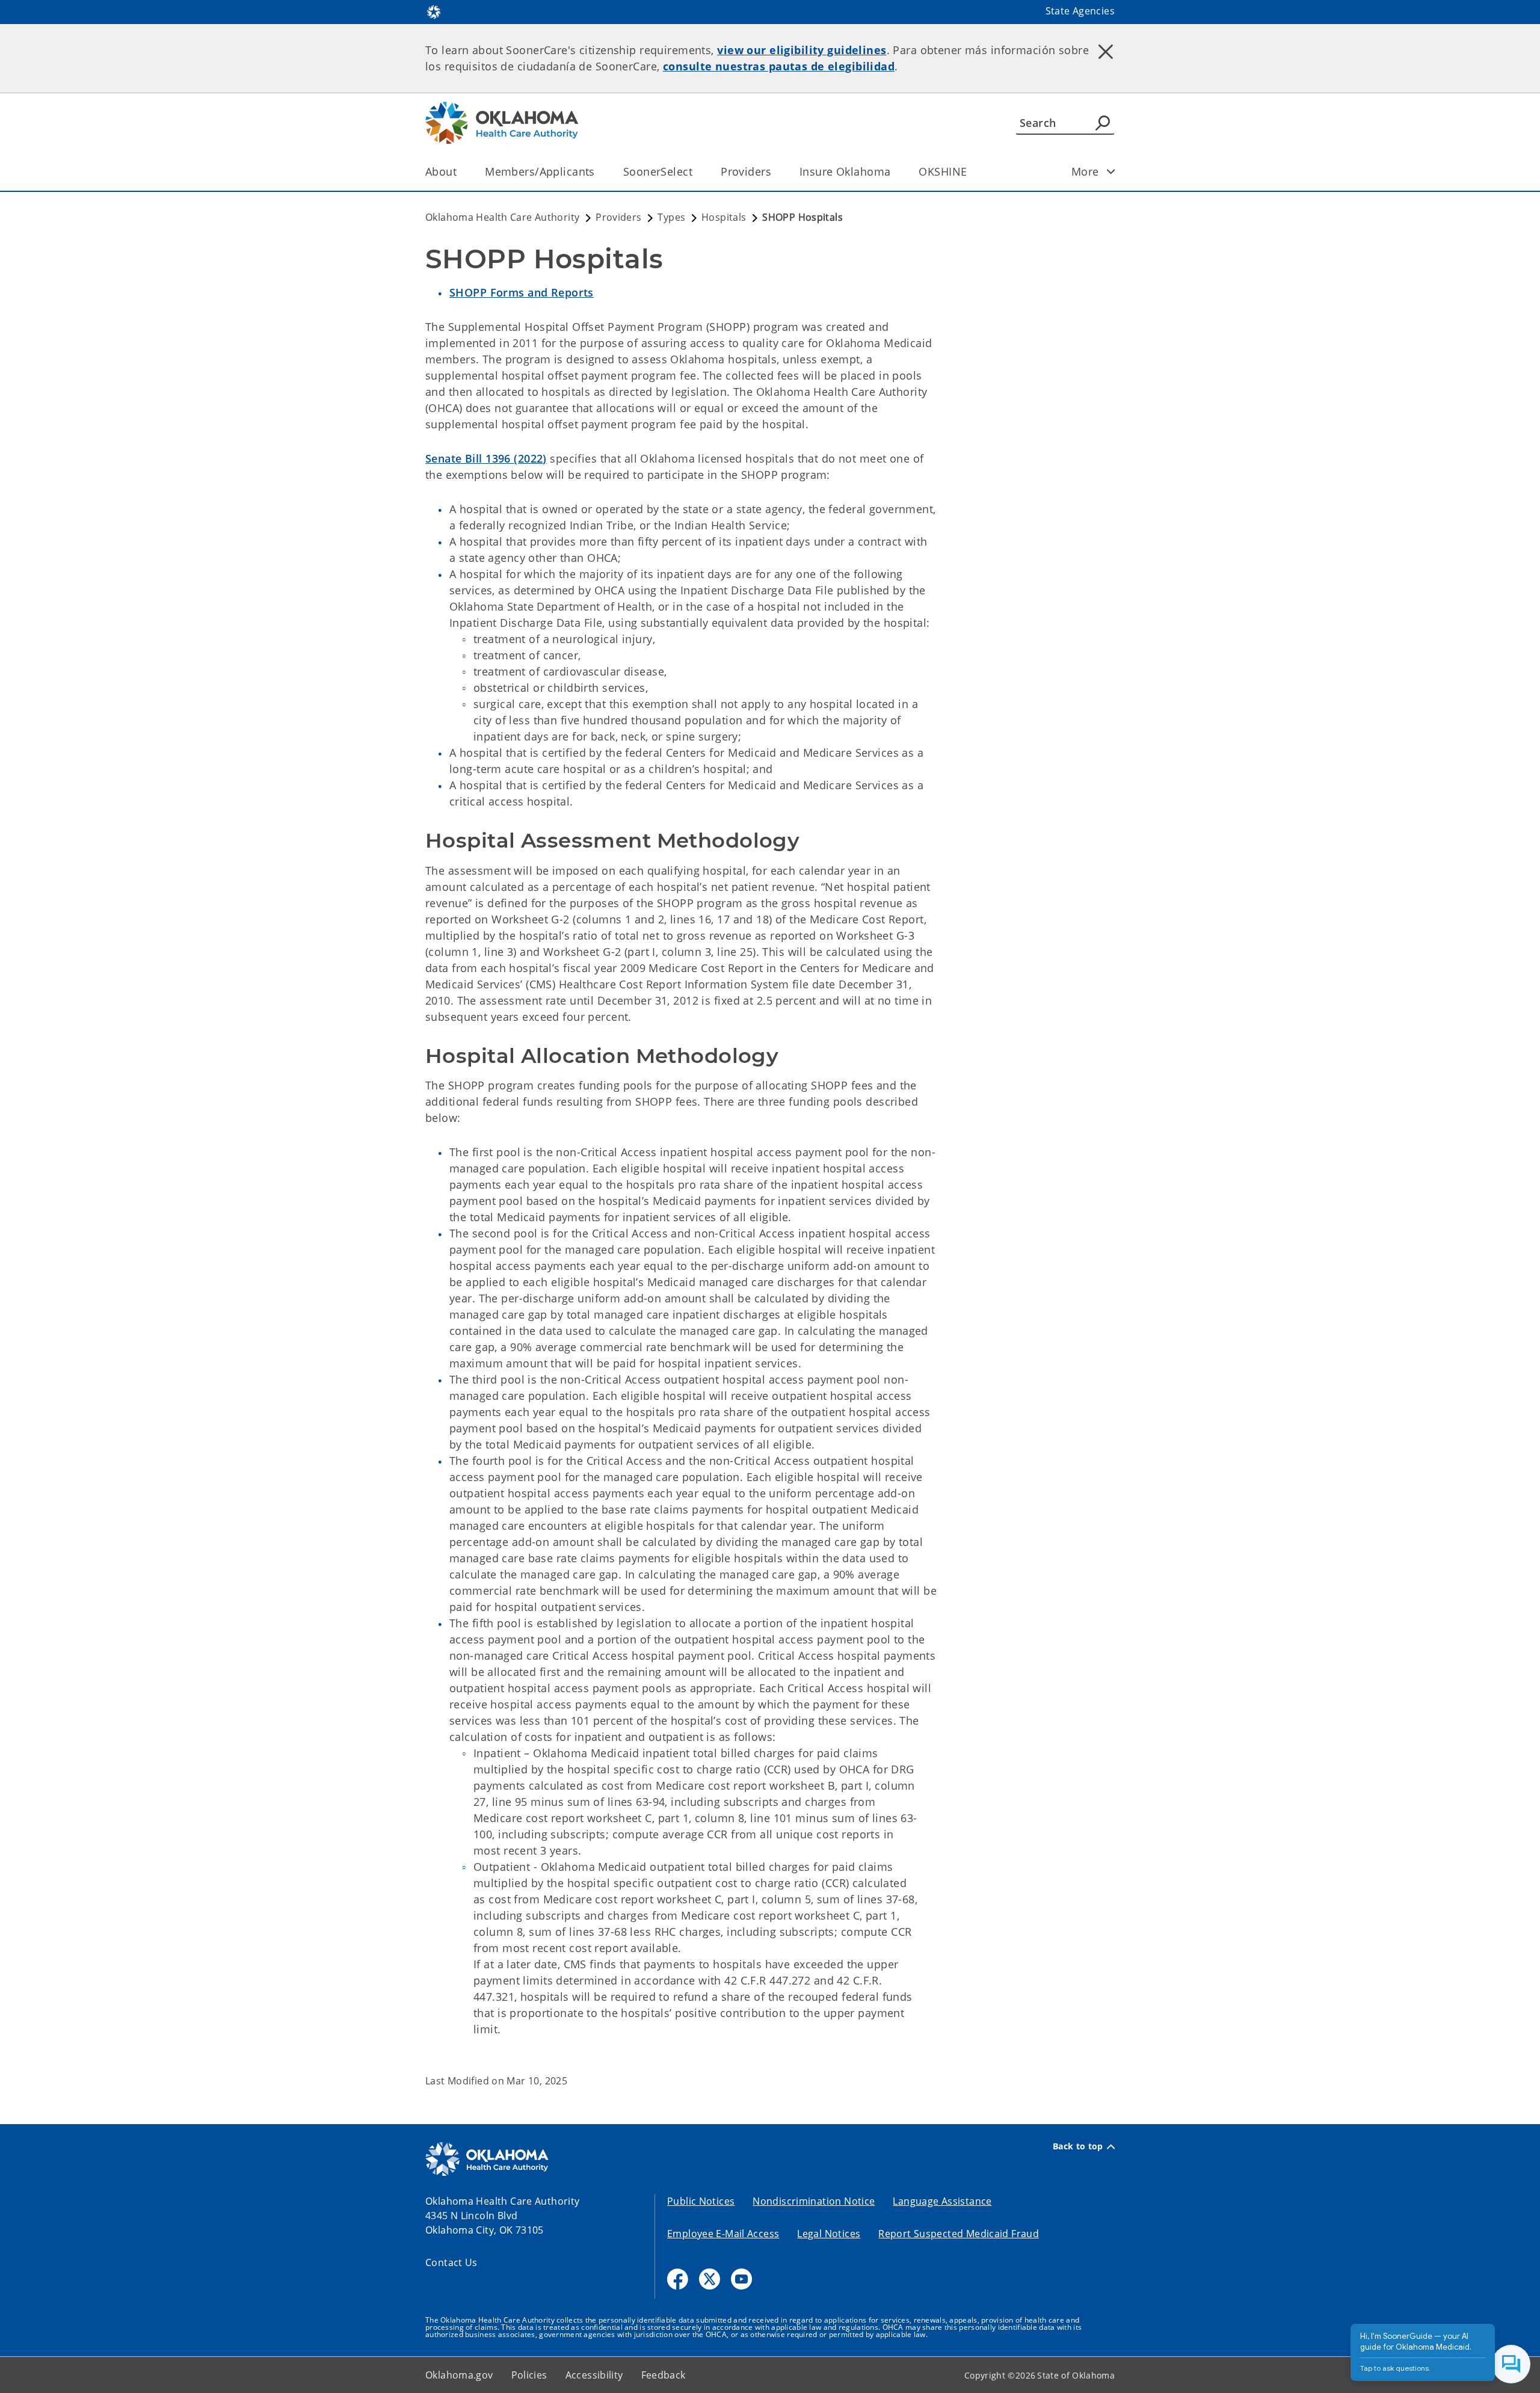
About (441, 171)
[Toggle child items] (1111, 171)
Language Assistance (942, 2201)
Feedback (664, 2375)
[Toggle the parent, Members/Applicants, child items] (599, 172)
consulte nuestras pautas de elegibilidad (779, 66)
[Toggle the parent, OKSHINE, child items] (971, 172)
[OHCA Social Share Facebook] (678, 2279)
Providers (746, 171)
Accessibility (594, 2375)
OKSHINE (943, 171)
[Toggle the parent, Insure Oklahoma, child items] (894, 172)
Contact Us (451, 2262)
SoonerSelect (658, 171)
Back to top (1078, 2146)
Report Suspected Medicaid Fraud (959, 2234)
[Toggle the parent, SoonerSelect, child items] (696, 172)
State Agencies (1080, 11)
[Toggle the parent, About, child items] (460, 172)
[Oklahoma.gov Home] (434, 11)
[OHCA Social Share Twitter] (710, 2279)
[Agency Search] (1103, 123)
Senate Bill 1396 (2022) (486, 458)
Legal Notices (829, 2234)
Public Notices (701, 2201)
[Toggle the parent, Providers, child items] (775, 172)
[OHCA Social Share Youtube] (741, 2279)
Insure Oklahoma (845, 171)
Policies (529, 2375)
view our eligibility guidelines (802, 50)
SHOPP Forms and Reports (522, 292)
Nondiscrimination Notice (814, 2201)
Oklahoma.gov (459, 2375)
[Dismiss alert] (1106, 51)
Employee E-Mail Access (723, 2234)
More (1085, 171)
